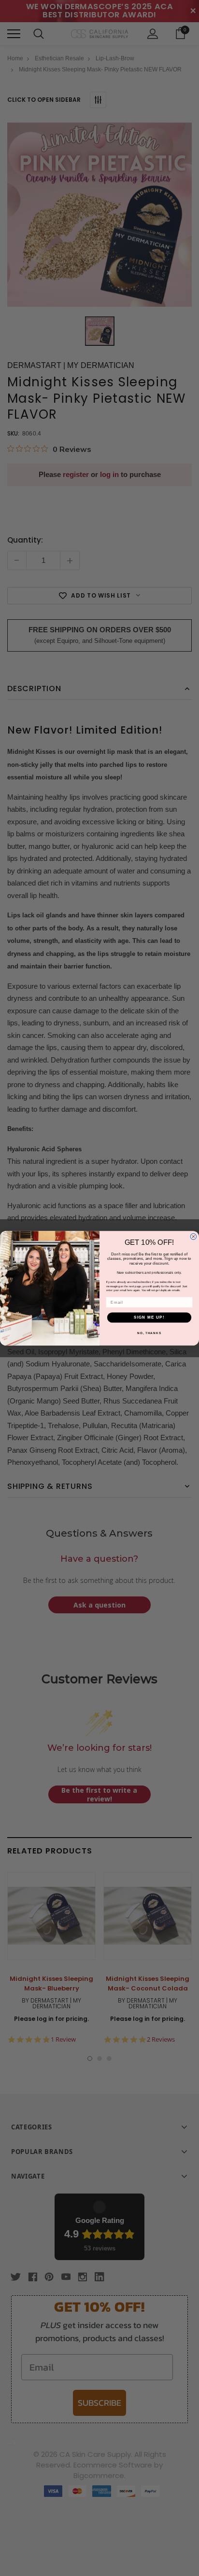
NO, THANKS (149, 1332)
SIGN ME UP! (149, 1317)
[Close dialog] (193, 1236)
